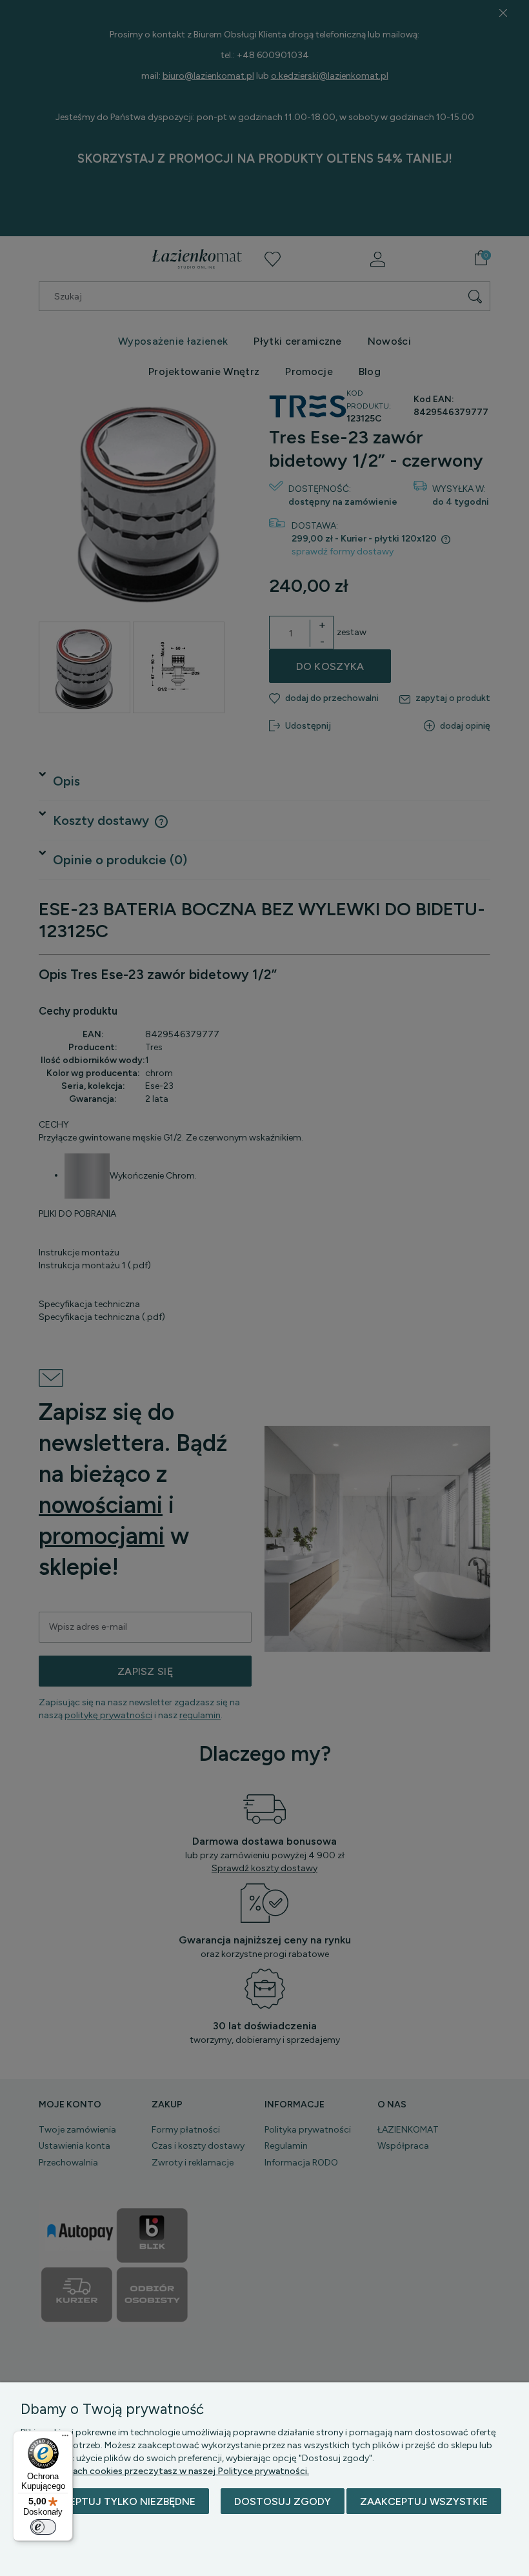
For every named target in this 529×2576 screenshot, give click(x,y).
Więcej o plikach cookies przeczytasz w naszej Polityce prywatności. (165, 2471)
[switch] (43, 2527)
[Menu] (65, 2439)
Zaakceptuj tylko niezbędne (115, 2501)
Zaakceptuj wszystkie (424, 2501)
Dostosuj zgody (283, 2501)
